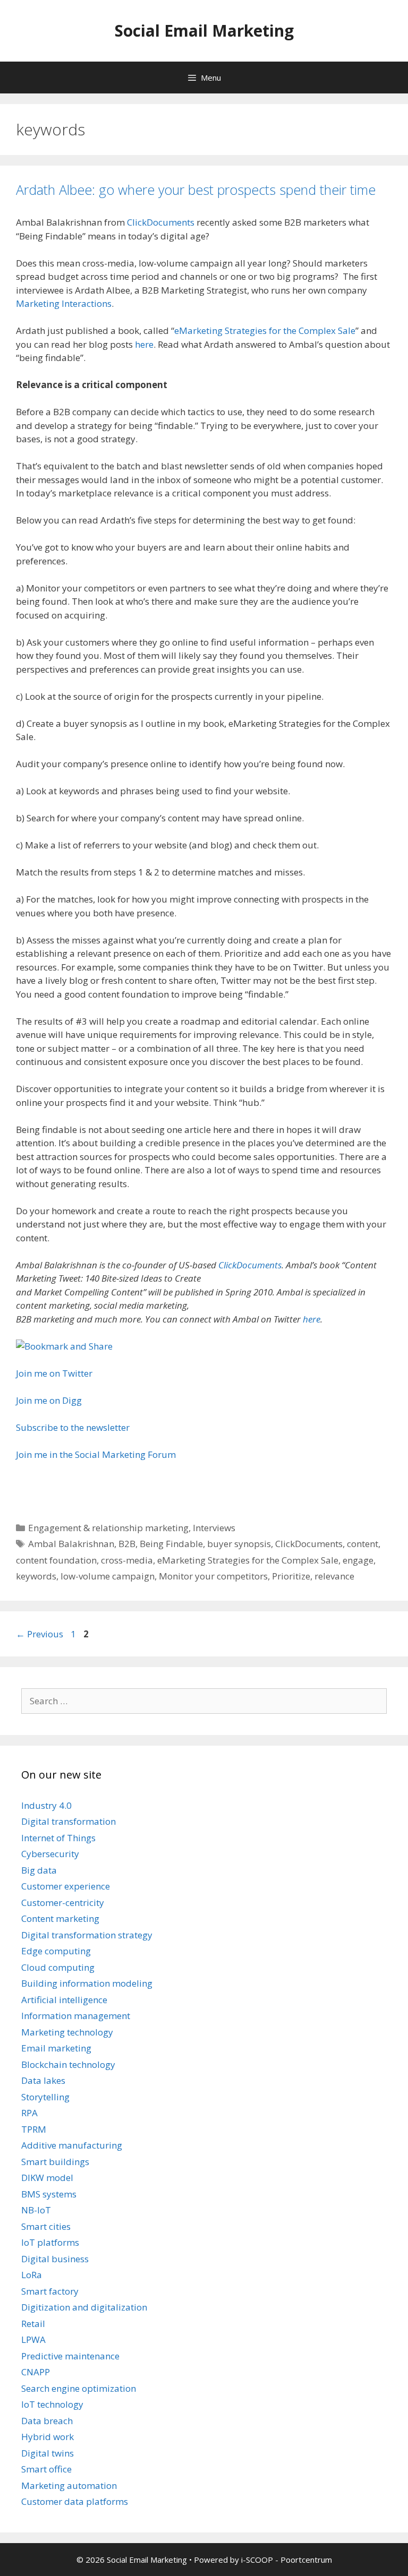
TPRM (34, 2129)
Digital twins (48, 2453)
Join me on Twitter (54, 1373)
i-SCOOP (257, 2560)
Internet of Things (58, 1838)
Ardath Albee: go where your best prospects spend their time (196, 190)
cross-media (127, 1560)
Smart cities (46, 2226)
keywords (36, 1576)
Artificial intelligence (64, 2000)
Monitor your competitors (213, 1576)
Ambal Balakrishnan (71, 1544)
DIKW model (47, 2178)
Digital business (55, 2259)
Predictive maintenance (70, 2356)
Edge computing (56, 1951)
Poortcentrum (306, 2560)
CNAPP (36, 2372)
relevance (334, 1576)
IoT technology (52, 2404)
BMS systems (49, 2194)
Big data (39, 1870)
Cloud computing (58, 1967)
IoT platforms (50, 2242)
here (144, 344)
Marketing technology (67, 2032)
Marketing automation (69, 2485)
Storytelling (45, 2097)
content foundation (56, 1560)
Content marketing (60, 1918)
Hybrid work (48, 2437)
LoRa (32, 2275)
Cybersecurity (50, 1854)
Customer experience (66, 1886)
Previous (40, 1634)
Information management (76, 2016)
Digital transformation (69, 1821)
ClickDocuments (161, 222)
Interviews (214, 1528)
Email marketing (56, 2048)
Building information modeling (87, 1983)
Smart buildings (55, 2162)
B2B (127, 1544)
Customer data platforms (75, 2501)
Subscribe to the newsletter (73, 1427)
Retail (33, 2324)
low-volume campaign (108, 1576)
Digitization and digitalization (84, 2307)
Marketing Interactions (64, 303)
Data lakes (43, 2080)
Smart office (46, 2469)
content (363, 1544)
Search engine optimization (79, 2388)
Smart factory (50, 2291)
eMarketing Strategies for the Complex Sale (265, 330)
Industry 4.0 (46, 1805)
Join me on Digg (49, 1400)
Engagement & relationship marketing (108, 1528)
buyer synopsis (239, 1544)
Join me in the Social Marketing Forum (96, 1454)
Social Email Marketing (204, 31)
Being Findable (171, 1544)
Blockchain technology (68, 2064)
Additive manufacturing (72, 2145)
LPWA (33, 2339)
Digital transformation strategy (87, 1935)
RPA (29, 2113)
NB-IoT (36, 2210)
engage (358, 1560)
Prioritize (291, 1576)
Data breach (47, 2421)
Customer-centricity (63, 1903)
